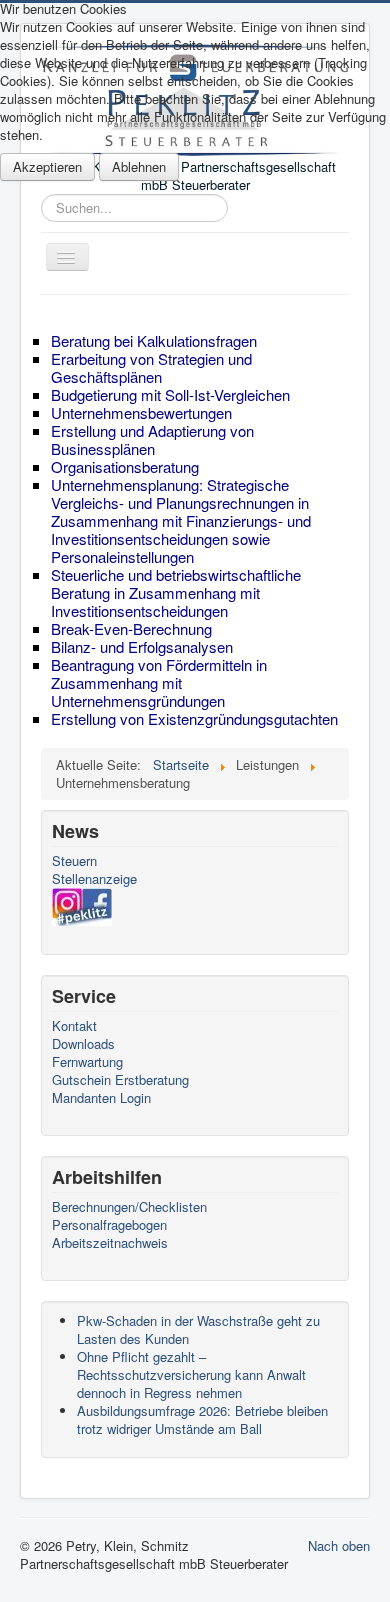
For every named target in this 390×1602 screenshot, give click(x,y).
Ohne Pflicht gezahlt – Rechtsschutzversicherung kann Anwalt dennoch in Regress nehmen (191, 1374)
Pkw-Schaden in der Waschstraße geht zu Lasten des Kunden (198, 1329)
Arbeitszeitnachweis (110, 1243)
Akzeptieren (47, 166)
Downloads (83, 1044)
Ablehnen (139, 166)
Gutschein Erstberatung (120, 1080)
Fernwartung (87, 1062)
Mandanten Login (101, 1098)
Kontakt (74, 1026)
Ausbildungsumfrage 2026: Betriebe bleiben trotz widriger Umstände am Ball (202, 1419)
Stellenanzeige (94, 879)
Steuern (74, 861)
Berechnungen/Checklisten (129, 1207)
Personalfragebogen (109, 1225)
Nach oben (339, 1545)
